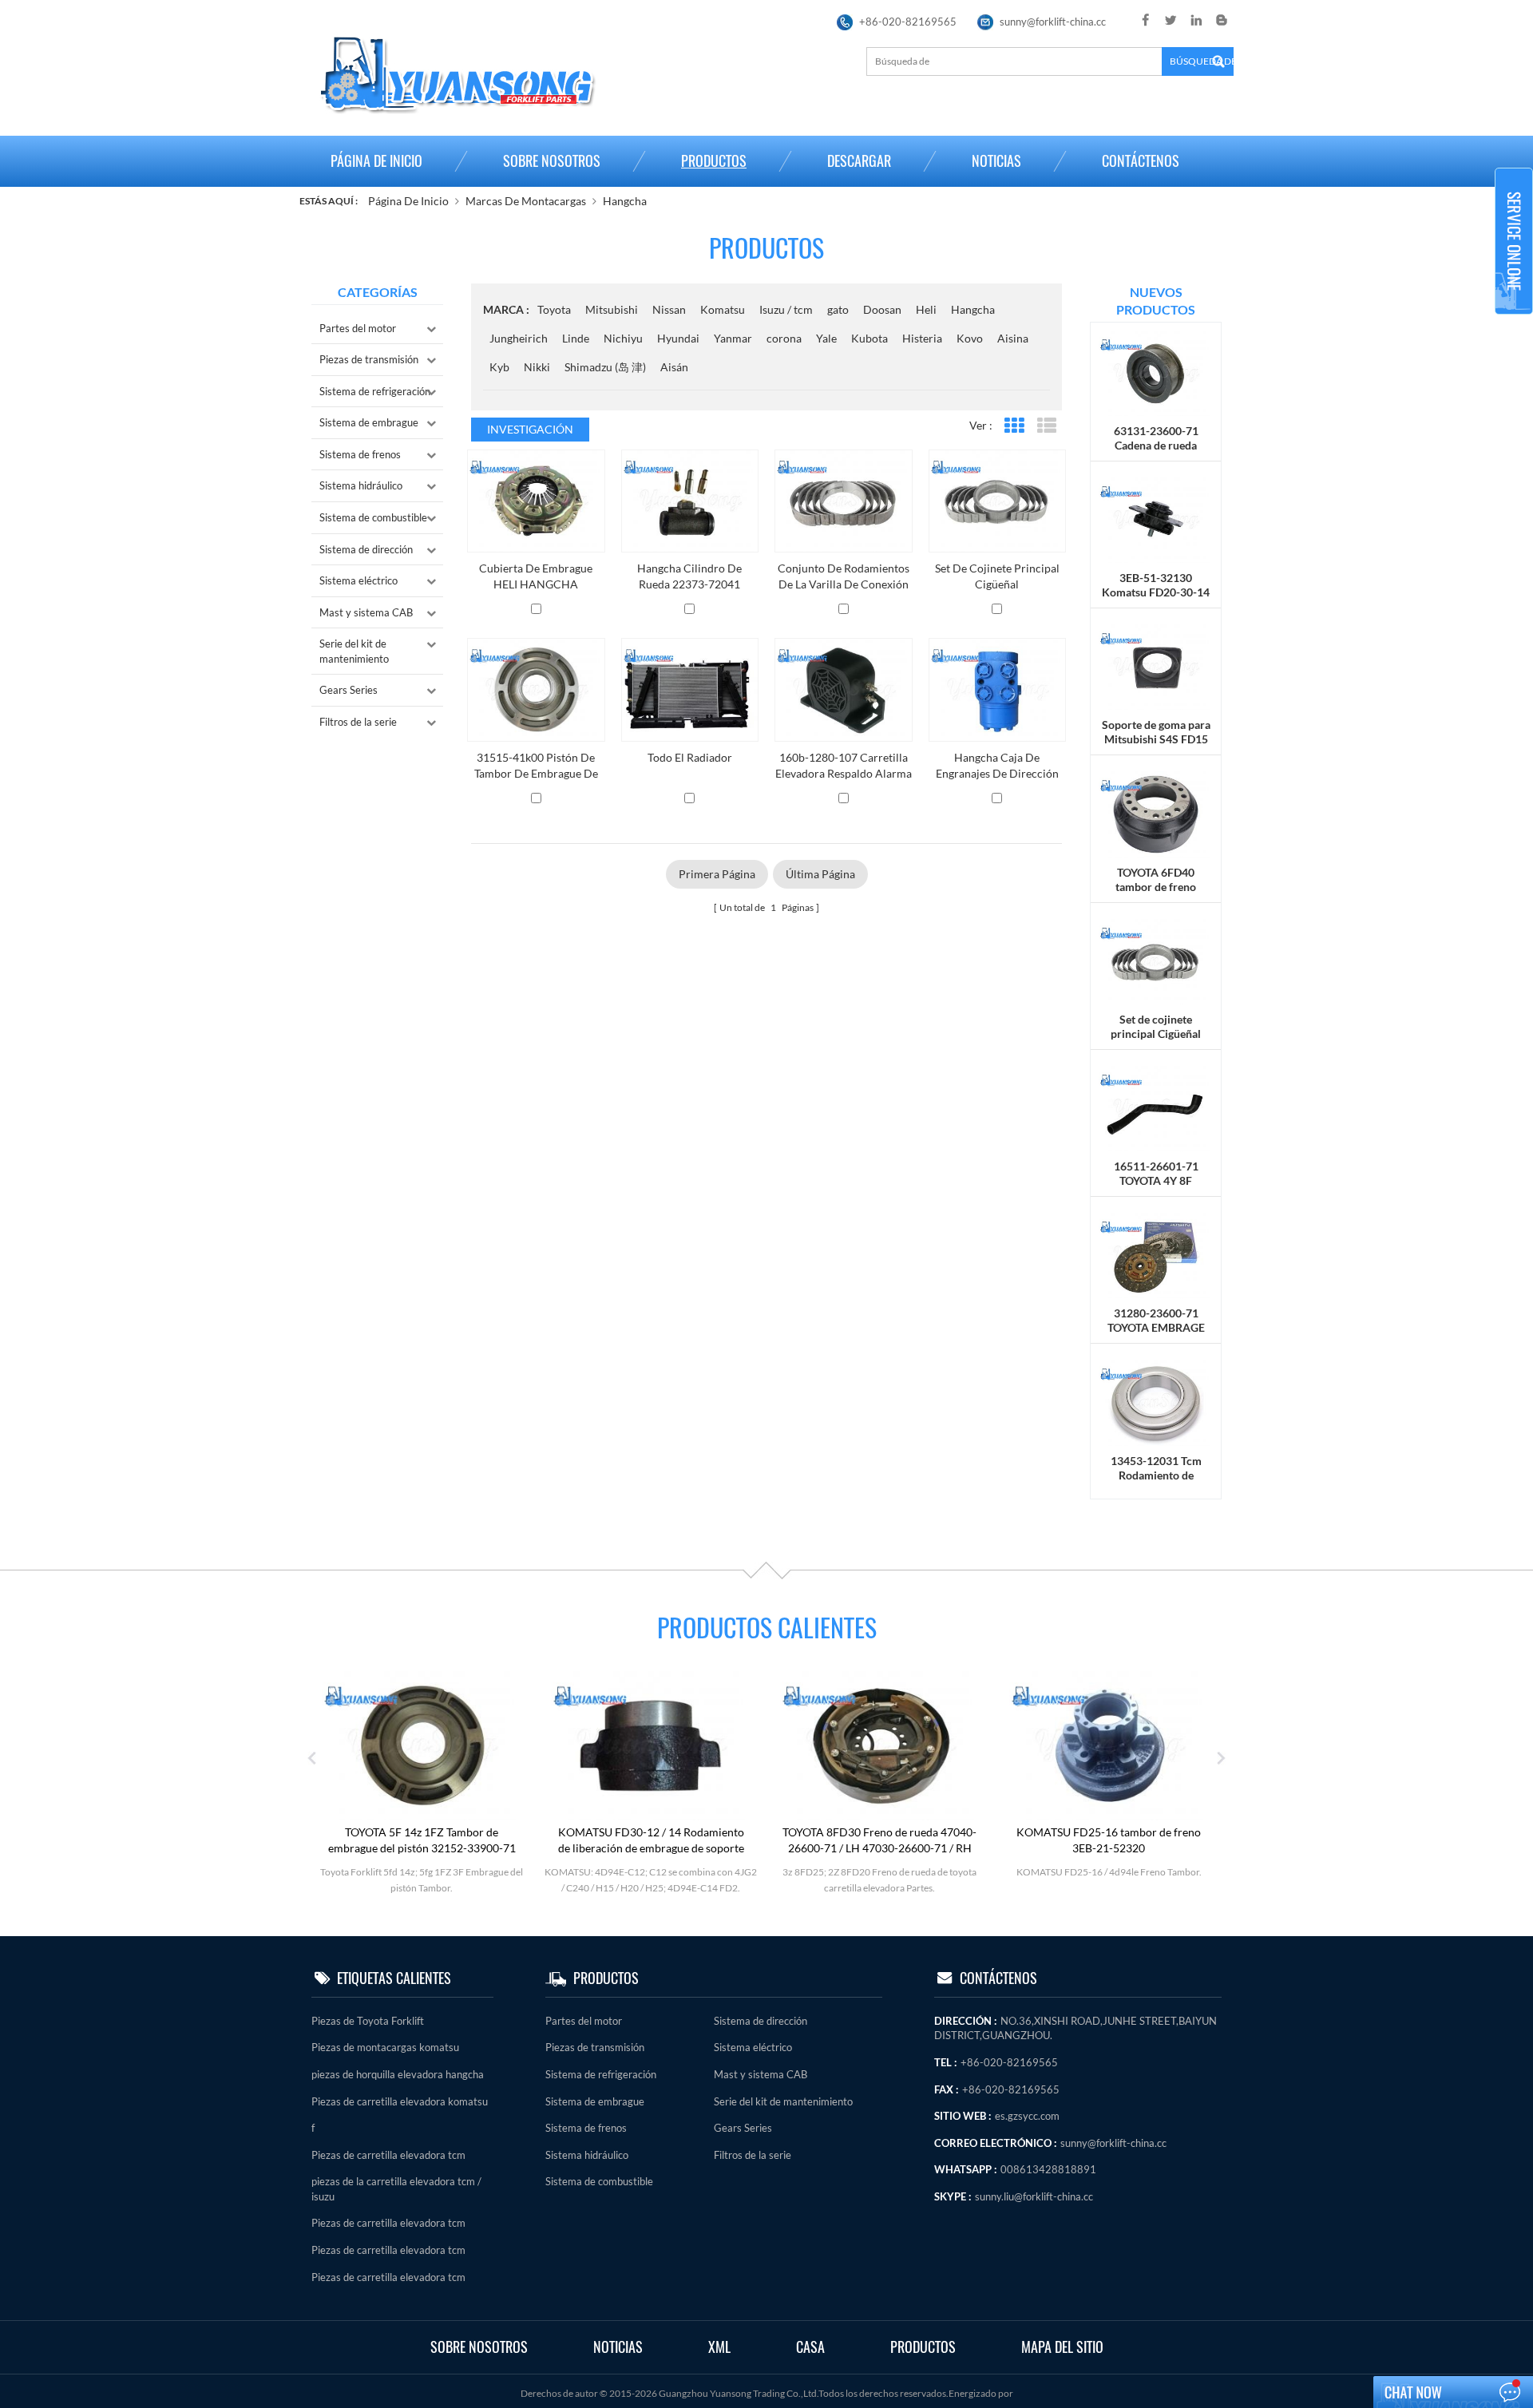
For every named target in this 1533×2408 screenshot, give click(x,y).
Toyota (554, 309)
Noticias (996, 161)
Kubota (869, 338)
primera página (717, 874)
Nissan (669, 309)
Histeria (922, 338)
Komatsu (723, 309)
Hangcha (625, 201)
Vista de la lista (1046, 426)
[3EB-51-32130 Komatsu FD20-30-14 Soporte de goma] (1156, 519)
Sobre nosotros (552, 161)
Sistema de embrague (369, 422)
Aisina (1013, 338)
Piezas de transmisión (369, 359)
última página (820, 874)
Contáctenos (1141, 161)
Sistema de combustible (373, 517)
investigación (530, 429)
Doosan (882, 309)
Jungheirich (519, 338)
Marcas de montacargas (526, 201)
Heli (926, 309)
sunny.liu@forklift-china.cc (1034, 2196)
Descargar (859, 161)
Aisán (674, 367)
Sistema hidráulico (361, 485)
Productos (714, 161)
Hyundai (678, 338)
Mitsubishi (612, 309)
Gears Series (349, 690)
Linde (576, 338)
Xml (719, 2347)
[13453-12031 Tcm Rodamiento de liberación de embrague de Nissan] (1156, 1402)
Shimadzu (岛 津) (605, 367)
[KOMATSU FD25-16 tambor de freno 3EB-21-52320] (1109, 1744)
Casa (810, 2347)
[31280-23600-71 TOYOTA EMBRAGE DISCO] (1156, 1255)
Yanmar (733, 338)
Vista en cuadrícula (1014, 426)
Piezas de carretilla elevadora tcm (388, 2155)
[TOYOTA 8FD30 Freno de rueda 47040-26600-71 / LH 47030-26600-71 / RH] (880, 1744)
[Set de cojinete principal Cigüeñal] (1156, 960)
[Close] (1514, 321)
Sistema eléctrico (358, 580)
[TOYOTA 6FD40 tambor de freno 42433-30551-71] (1156, 813)
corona (784, 338)
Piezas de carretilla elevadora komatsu (400, 2101)
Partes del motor (358, 328)
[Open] (1514, 241)
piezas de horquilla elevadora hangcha (398, 2074)
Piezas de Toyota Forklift (368, 2021)
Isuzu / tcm (786, 309)
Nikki (537, 367)
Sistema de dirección (366, 549)
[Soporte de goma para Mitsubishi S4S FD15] (1156, 666)
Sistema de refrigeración (375, 391)
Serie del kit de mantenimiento (354, 651)
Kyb (499, 367)
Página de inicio (376, 161)
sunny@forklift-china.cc (1053, 22)
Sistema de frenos (360, 454)
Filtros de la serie (358, 722)
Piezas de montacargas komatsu (385, 2047)
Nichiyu (623, 338)
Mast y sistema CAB (366, 612)
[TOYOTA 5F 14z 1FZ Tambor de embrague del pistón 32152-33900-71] (422, 1744)
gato (838, 309)
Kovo (970, 338)
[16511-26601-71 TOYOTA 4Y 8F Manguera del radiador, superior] (1156, 1108)
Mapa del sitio (1062, 2347)
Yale (826, 338)
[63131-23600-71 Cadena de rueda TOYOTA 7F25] (1156, 372)
